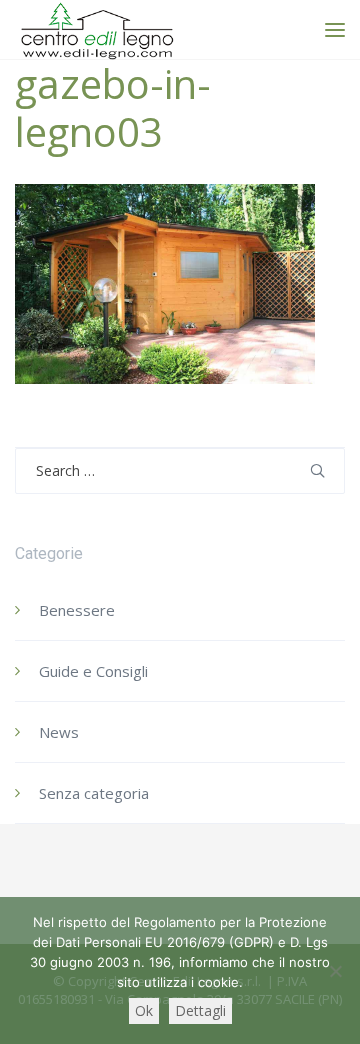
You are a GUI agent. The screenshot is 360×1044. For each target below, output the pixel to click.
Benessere (77, 610)
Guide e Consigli (93, 671)
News (59, 732)
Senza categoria (94, 793)
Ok (144, 1010)
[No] (335, 971)
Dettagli (200, 1010)
